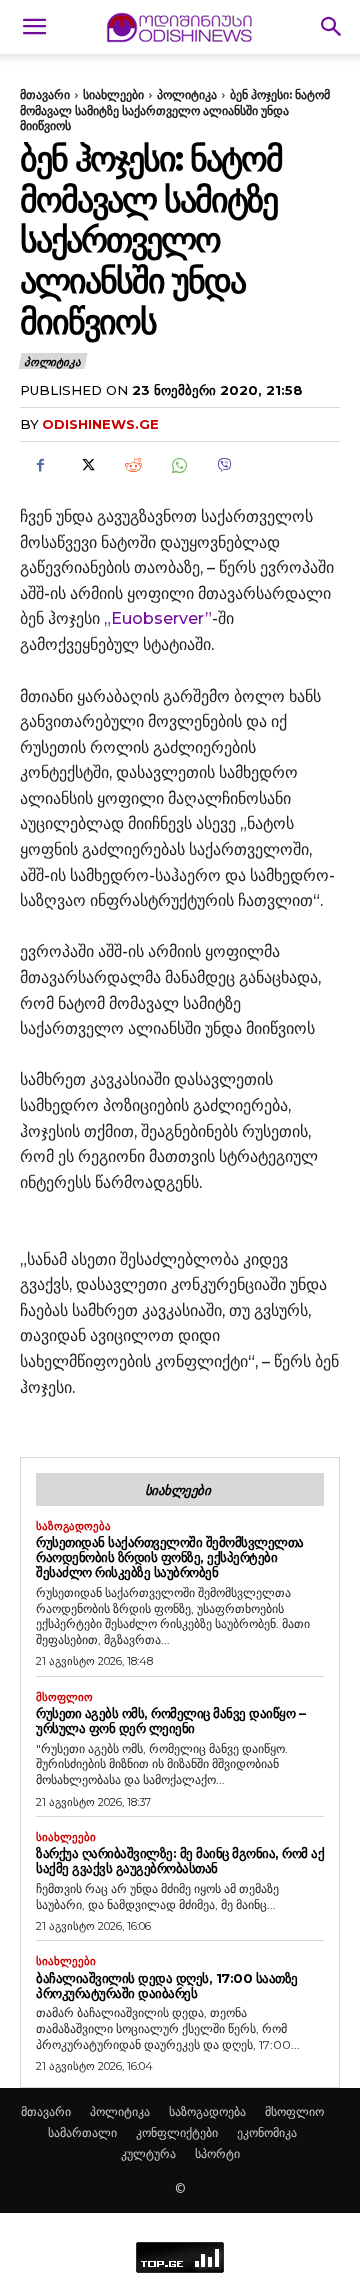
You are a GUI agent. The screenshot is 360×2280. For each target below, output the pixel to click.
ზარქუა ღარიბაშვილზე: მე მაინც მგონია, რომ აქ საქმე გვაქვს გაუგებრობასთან (180, 1860)
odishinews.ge (100, 424)
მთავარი (45, 94)
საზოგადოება (73, 1526)
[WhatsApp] (178, 465)
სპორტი (217, 2153)
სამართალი (82, 2132)
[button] (34, 27)
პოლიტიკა (187, 94)
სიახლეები (113, 94)
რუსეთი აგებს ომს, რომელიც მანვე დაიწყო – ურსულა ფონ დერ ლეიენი (170, 1720)
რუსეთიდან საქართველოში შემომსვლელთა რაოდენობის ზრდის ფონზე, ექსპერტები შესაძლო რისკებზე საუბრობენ (170, 1557)
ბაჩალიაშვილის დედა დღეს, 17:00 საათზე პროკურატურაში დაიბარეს (167, 1985)
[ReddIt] (132, 465)
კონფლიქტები (177, 2132)
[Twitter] (86, 465)
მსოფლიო (64, 1697)
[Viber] (224, 465)
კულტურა (148, 2153)
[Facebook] (40, 465)
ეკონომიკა (267, 2132)
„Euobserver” (158, 618)
